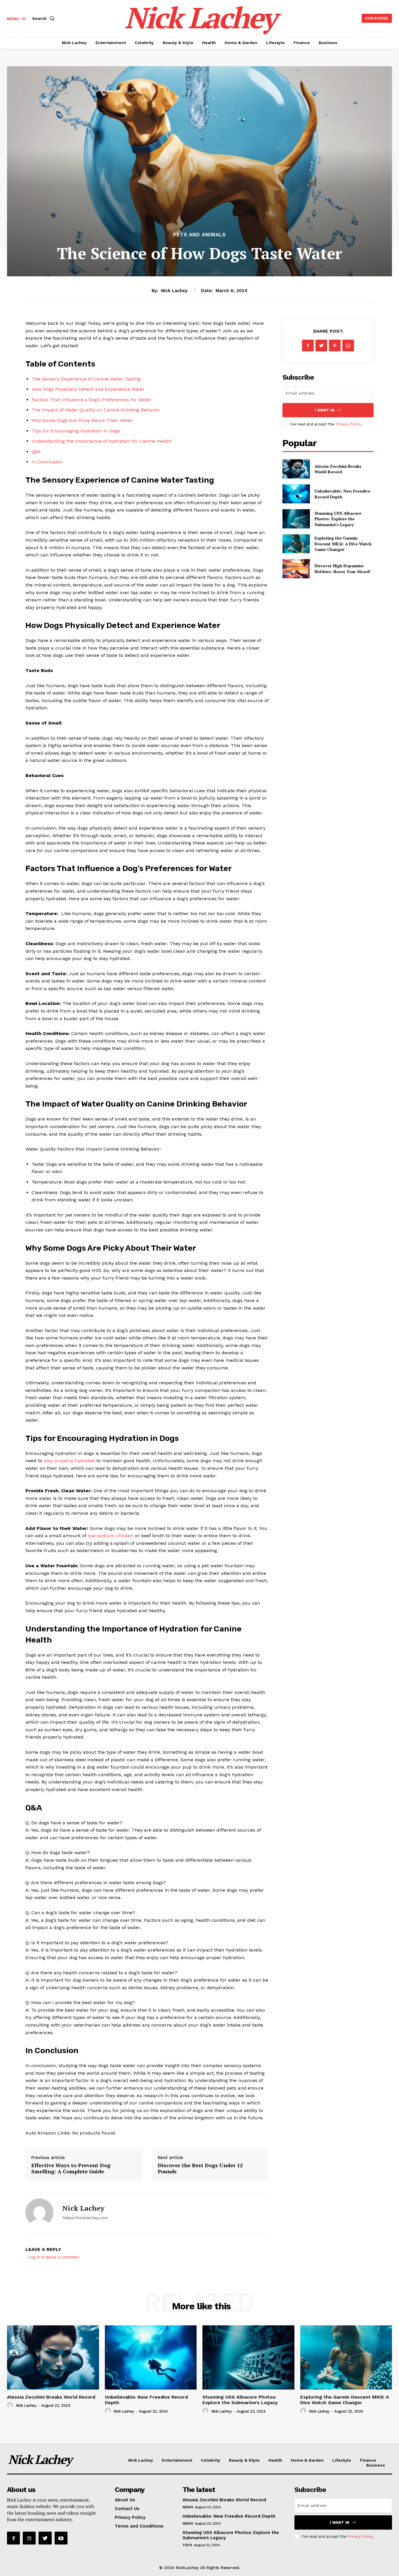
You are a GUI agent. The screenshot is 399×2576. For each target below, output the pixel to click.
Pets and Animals (199, 235)
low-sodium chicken (111, 1536)
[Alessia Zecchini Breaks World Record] (296, 469)
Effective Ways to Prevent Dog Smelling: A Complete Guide (71, 2168)
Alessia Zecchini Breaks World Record (338, 469)
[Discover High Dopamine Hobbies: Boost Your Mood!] (296, 569)
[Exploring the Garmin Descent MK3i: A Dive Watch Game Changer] (296, 544)
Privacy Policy (348, 424)
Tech (187, 2545)
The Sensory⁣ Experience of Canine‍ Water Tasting (86, 379)
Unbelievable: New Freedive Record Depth (229, 2516)
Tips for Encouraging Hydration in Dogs (76, 431)
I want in (325, 410)
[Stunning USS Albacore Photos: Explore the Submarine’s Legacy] (296, 519)
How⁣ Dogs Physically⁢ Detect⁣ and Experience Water (88, 389)
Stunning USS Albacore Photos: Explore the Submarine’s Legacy (338, 519)
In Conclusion (47, 462)
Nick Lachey (174, 291)
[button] (44, 18)
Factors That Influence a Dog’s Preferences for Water (92, 400)
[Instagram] (29, 2538)
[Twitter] (321, 345)
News (188, 2507)
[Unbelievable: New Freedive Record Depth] (296, 494)
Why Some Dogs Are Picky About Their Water (82, 420)
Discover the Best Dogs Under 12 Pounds (200, 2168)
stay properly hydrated (69, 1461)
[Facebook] (308, 345)
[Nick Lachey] (39, 2212)
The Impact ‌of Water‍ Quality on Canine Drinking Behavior (96, 410)
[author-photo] (11, 2405)
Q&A (36, 452)
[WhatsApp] (348, 345)
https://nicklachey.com (85, 2218)
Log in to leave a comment (54, 2257)
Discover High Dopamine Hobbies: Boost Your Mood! (342, 569)
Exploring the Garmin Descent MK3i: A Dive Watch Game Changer (343, 544)
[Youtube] (61, 2538)
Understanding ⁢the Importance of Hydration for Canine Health (102, 441)
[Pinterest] (335, 345)
